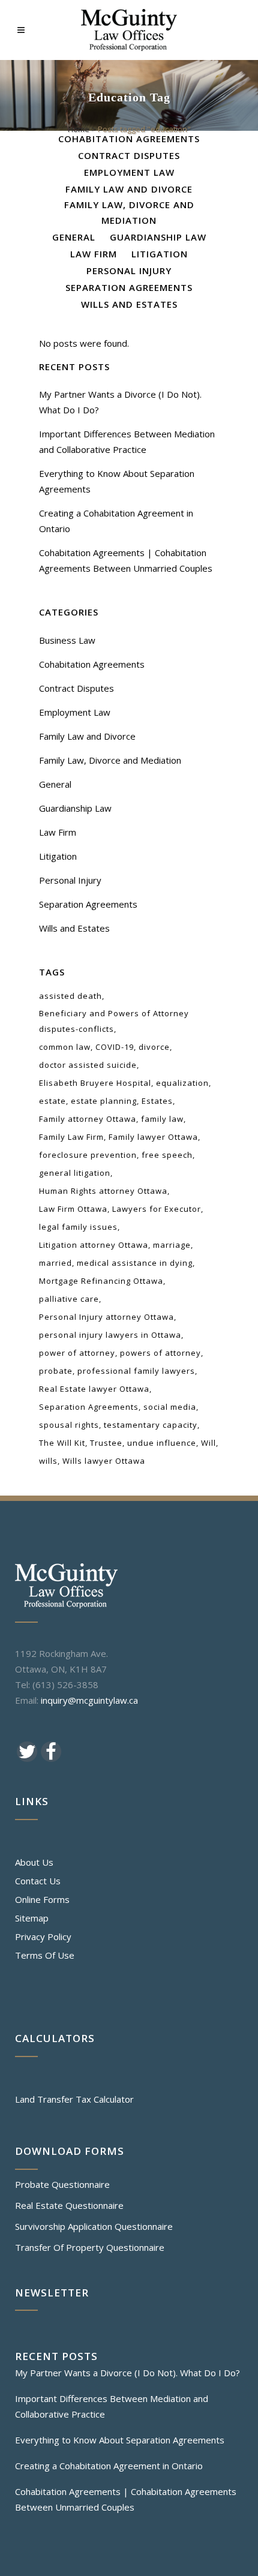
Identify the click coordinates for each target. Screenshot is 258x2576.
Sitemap (32, 1918)
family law (162, 1119)
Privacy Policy (43, 1936)
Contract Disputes (76, 688)
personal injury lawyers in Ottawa (110, 1335)
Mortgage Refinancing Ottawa (101, 1281)
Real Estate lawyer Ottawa (94, 1389)
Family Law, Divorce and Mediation (110, 760)
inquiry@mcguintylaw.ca (89, 1700)
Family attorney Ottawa (88, 1119)
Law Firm (58, 832)
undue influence (162, 1443)
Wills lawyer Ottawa (104, 1461)
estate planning (104, 1101)
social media (170, 1407)
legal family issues (78, 1227)
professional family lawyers (136, 1371)
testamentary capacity (151, 1425)
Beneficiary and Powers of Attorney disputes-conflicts (114, 1021)
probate (56, 1371)
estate (52, 1101)
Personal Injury (70, 880)
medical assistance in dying (135, 1263)
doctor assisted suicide (88, 1065)
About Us (34, 1862)
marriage (172, 1245)
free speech (167, 1155)
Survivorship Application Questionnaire (94, 2226)
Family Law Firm (71, 1137)
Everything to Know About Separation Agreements (120, 2440)
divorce (154, 1047)
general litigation (75, 1173)
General (55, 784)
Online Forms (42, 1899)
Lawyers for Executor (157, 1209)
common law (65, 1047)
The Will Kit (62, 1443)
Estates (157, 1101)
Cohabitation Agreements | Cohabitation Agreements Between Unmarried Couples (126, 2499)
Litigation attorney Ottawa (94, 1245)
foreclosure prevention (88, 1155)
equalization (182, 1083)
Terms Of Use (45, 1955)
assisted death (70, 996)
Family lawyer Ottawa (153, 1137)
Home (79, 129)
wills (48, 1461)
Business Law (67, 640)
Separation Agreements (88, 904)
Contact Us (38, 1881)
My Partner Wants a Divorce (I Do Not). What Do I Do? (127, 2373)
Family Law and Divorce (87, 736)
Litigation (58, 856)
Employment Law (75, 712)
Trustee (106, 1443)
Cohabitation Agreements (92, 664)
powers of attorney (160, 1353)
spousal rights (69, 1425)
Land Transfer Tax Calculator (74, 2099)
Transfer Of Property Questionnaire (90, 2247)
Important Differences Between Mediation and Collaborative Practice (112, 2406)
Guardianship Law (75, 808)
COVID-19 (115, 1047)
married (55, 1263)
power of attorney (77, 1353)
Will (208, 1443)
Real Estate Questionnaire (69, 2205)
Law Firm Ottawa (73, 1209)
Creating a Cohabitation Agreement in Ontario (109, 2466)
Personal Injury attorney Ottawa (106, 1317)
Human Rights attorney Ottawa (103, 1191)
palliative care (69, 1299)
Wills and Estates (74, 928)
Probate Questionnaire (62, 2184)
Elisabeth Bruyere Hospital (95, 1083)
